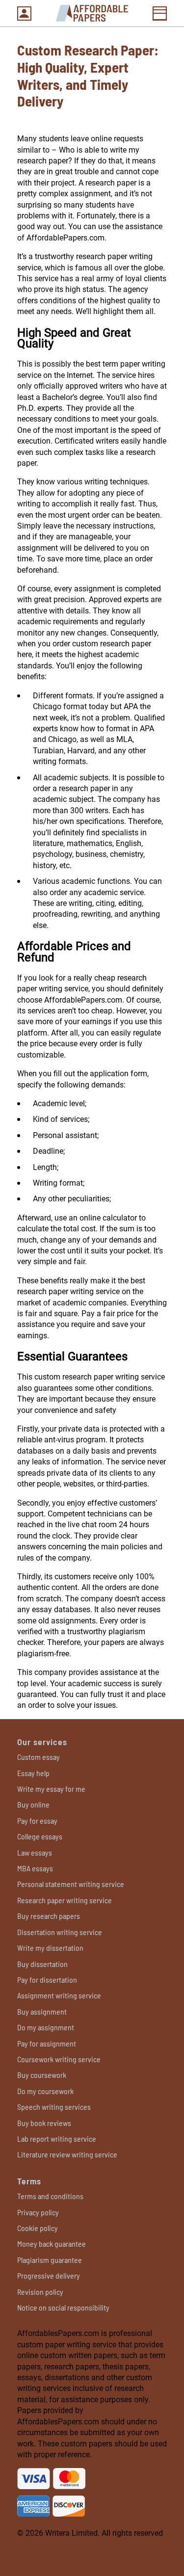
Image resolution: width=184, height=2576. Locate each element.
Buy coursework (42, 2075)
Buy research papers (49, 1916)
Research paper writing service (65, 1900)
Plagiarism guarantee (50, 2260)
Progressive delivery (49, 2275)
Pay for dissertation (47, 1979)
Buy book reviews (44, 2123)
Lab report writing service (57, 2138)
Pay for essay (37, 1820)
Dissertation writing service (60, 1932)
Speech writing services (54, 2107)
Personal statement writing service (71, 1884)
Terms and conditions (50, 2196)
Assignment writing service (59, 1995)
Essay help (33, 1773)
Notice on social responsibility (63, 2307)
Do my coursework (45, 2091)
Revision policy (40, 2292)
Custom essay (39, 1757)
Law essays (35, 1852)
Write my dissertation (50, 1948)
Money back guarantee (52, 2244)
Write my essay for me (51, 1789)
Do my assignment (46, 2027)
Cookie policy (38, 2228)
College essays (40, 1836)
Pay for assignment (47, 2043)
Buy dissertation (42, 1964)
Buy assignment (42, 2011)
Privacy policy (38, 2212)
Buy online (33, 1804)
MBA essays (35, 1868)
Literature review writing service (67, 2154)
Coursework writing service (59, 2059)
